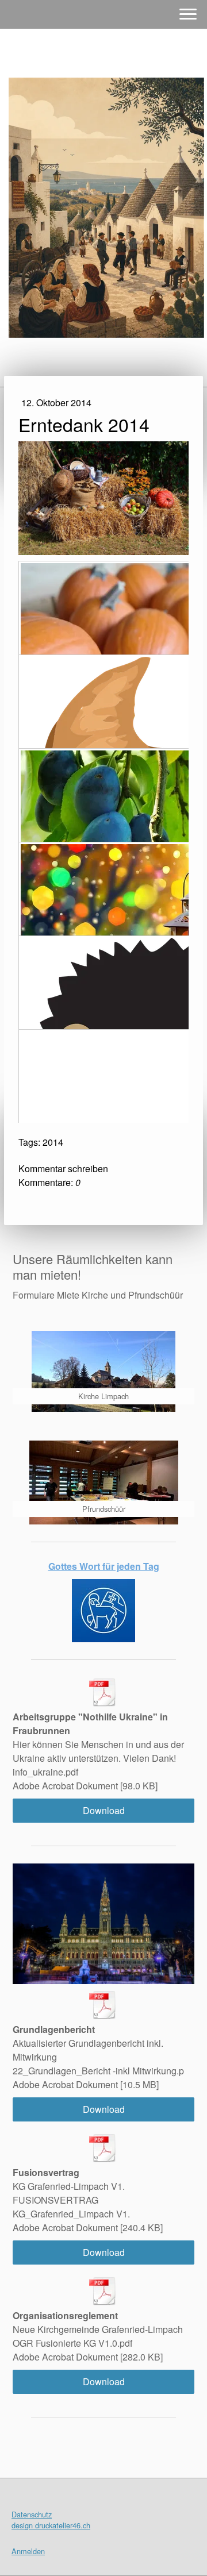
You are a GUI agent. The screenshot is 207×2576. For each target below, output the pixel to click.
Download (104, 1810)
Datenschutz (32, 2514)
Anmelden (28, 2551)
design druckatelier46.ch (51, 2525)
